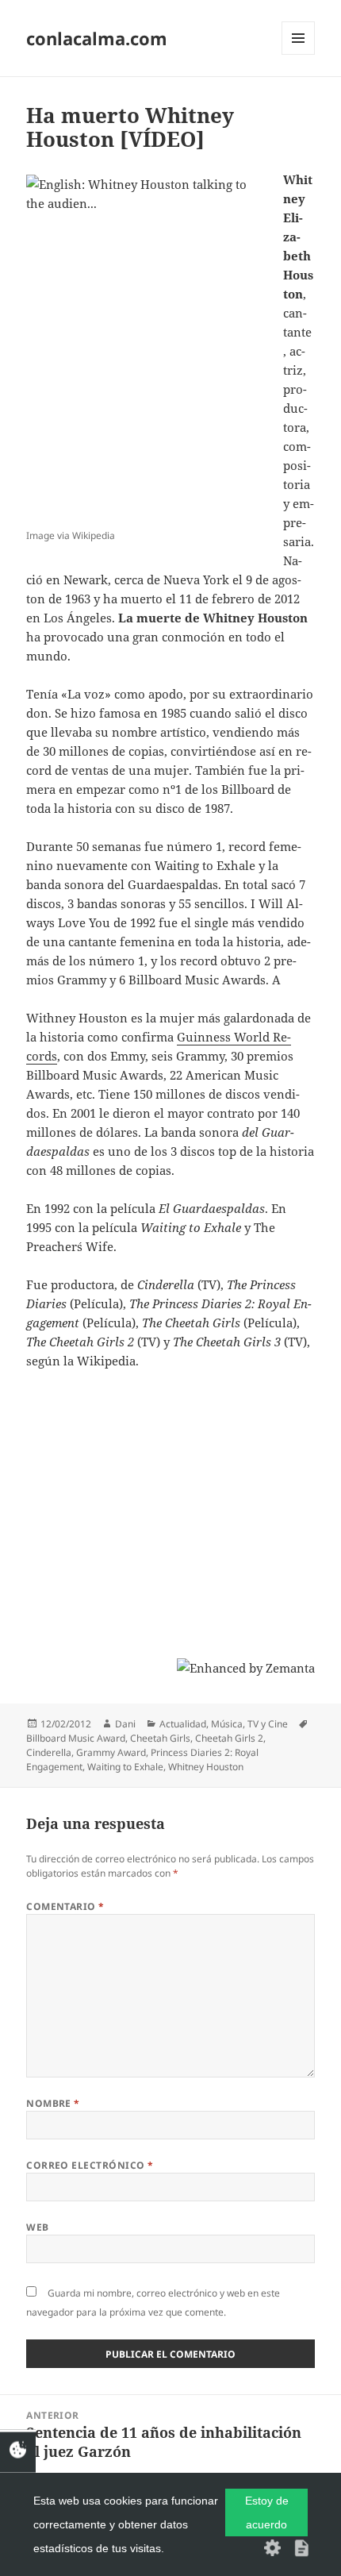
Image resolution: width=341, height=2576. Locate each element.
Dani (125, 1724)
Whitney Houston (206, 1767)
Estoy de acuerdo (267, 2512)
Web (37, 2227)
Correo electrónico (90, 2165)
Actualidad (183, 1724)
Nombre (53, 2103)
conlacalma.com (97, 38)
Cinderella (49, 1752)
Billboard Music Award (76, 1738)
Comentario (65, 1906)
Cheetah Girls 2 (229, 1738)
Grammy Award (111, 1752)
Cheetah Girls (160, 1738)
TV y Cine (268, 1724)
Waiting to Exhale (125, 1767)
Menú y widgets (299, 54)
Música (227, 1724)
